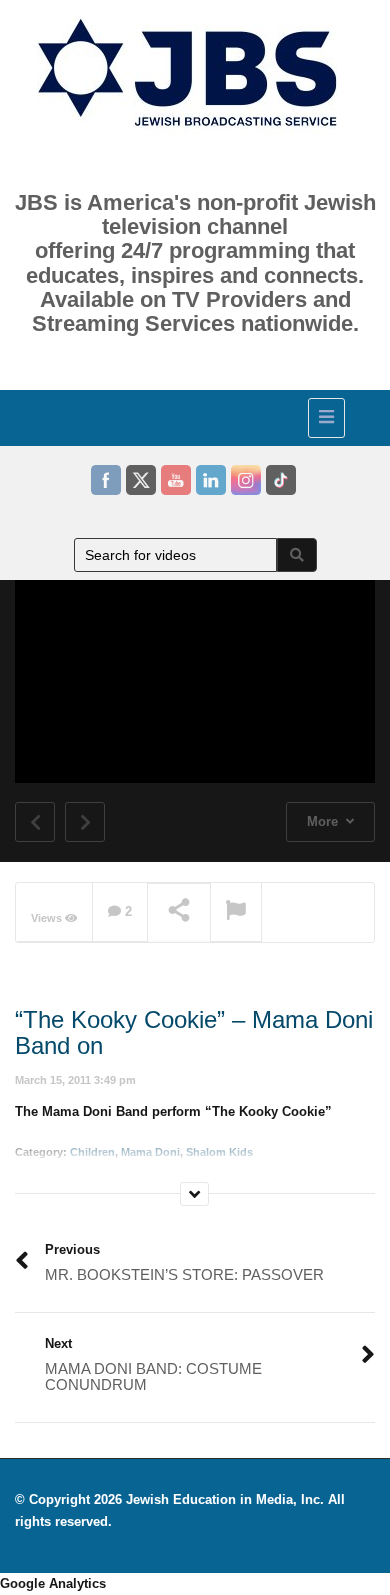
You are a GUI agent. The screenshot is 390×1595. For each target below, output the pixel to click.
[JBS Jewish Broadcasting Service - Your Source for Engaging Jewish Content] (190, 415)
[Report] (236, 912)
